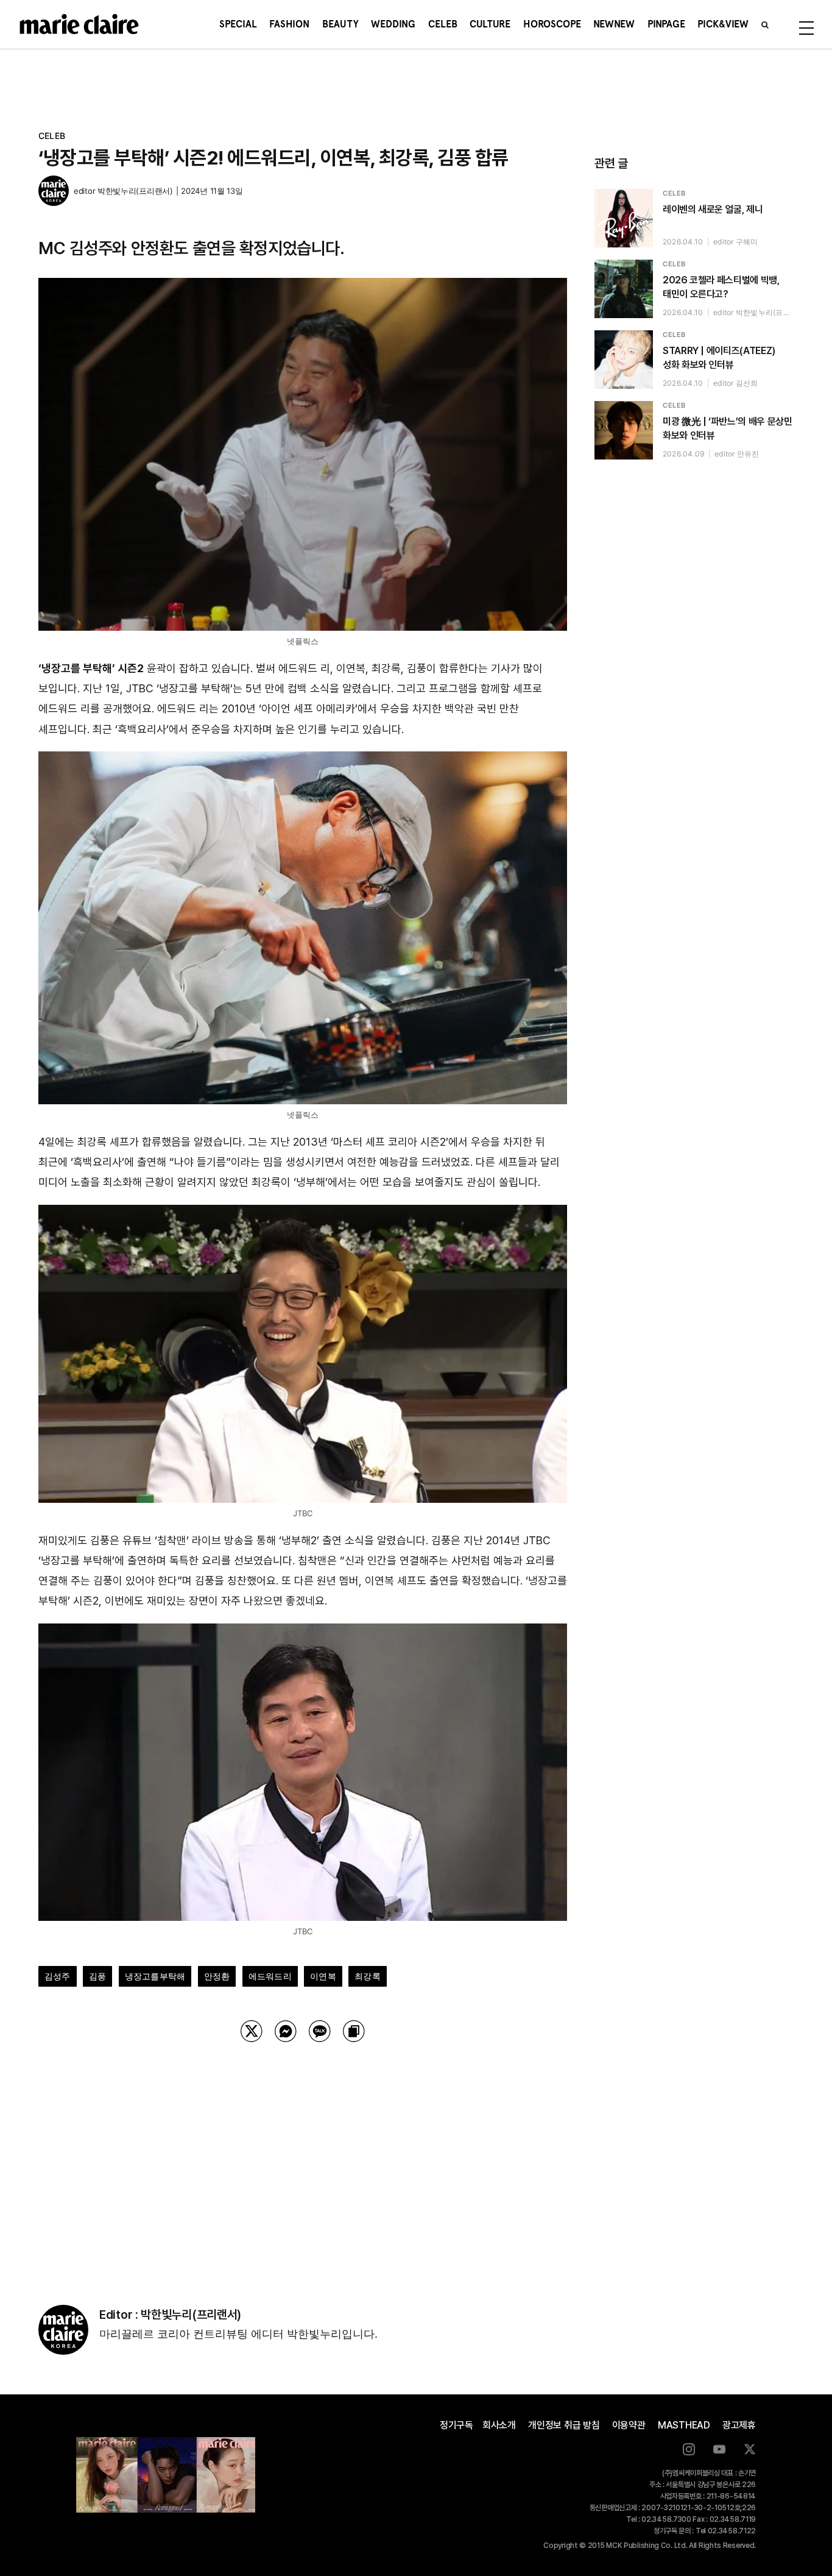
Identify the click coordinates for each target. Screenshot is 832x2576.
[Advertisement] (303, 2158)
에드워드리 (270, 1976)
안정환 (217, 1976)
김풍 (97, 1976)
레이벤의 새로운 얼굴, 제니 (713, 209)
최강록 (368, 1976)
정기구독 (457, 2425)
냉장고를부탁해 (155, 1976)
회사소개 (499, 2425)
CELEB (52, 136)
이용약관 (629, 2425)
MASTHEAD (684, 2425)
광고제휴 (739, 2425)
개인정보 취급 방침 (564, 2425)
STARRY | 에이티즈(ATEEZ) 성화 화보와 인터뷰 (719, 358)
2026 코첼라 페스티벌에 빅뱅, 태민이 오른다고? (721, 287)
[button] (765, 24)
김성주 (58, 1976)
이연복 (323, 1976)
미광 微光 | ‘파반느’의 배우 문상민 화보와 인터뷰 (727, 428)
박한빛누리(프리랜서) (135, 191)
